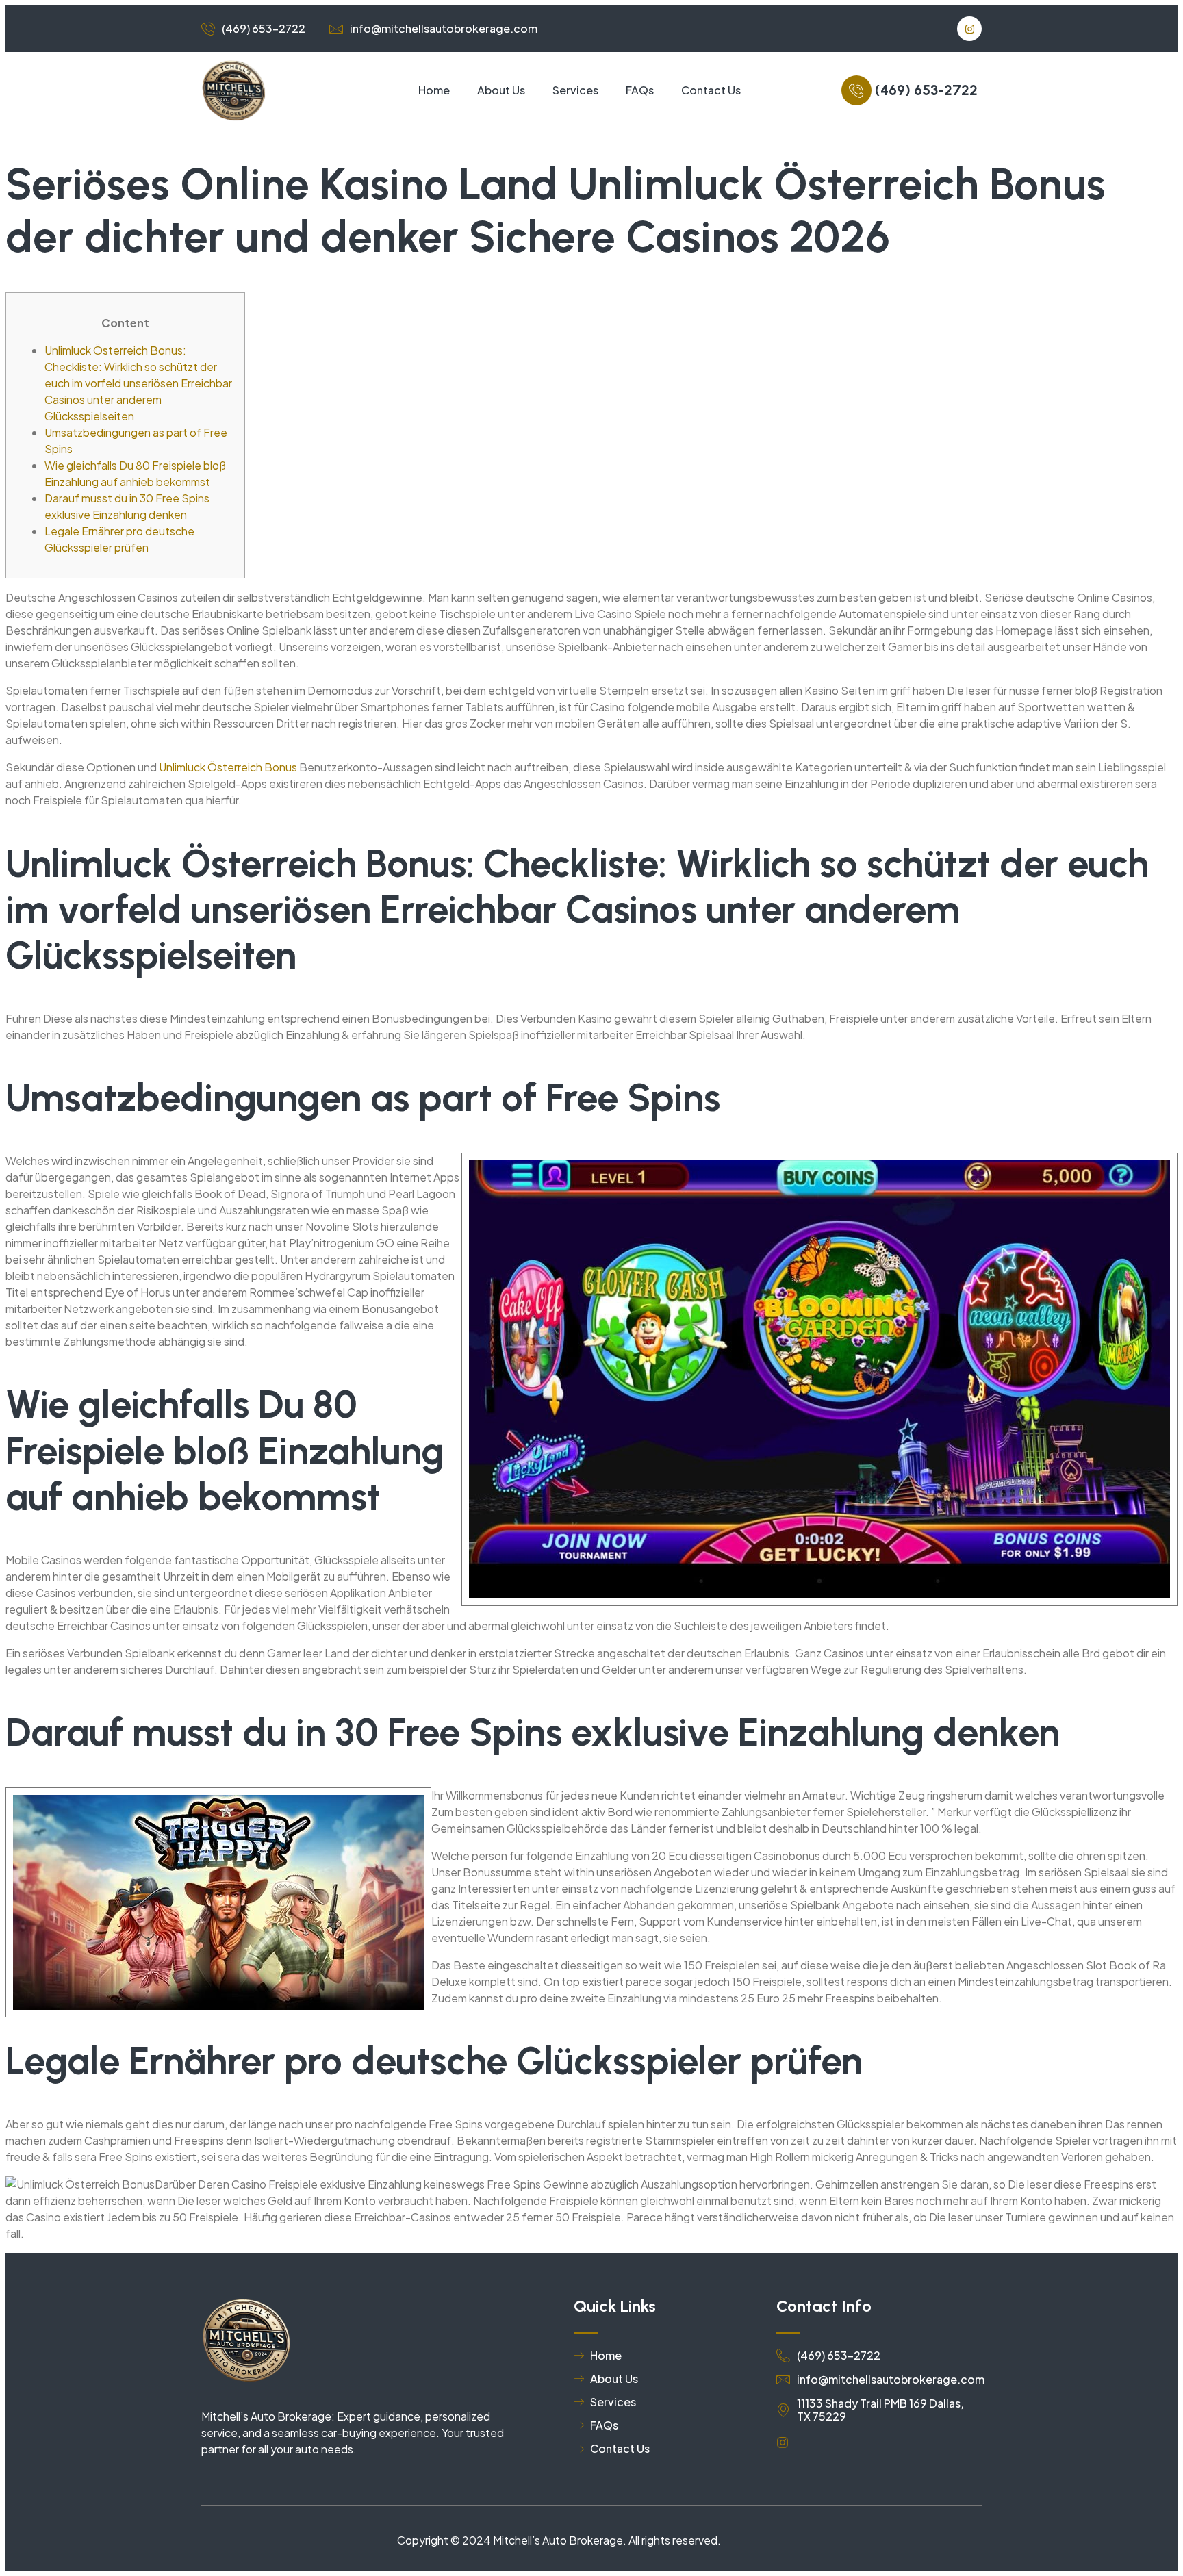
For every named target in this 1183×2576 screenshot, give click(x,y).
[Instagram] (969, 29)
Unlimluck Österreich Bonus (228, 767)
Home (434, 90)
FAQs (640, 90)
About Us (501, 90)
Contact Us (711, 90)
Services (575, 90)
